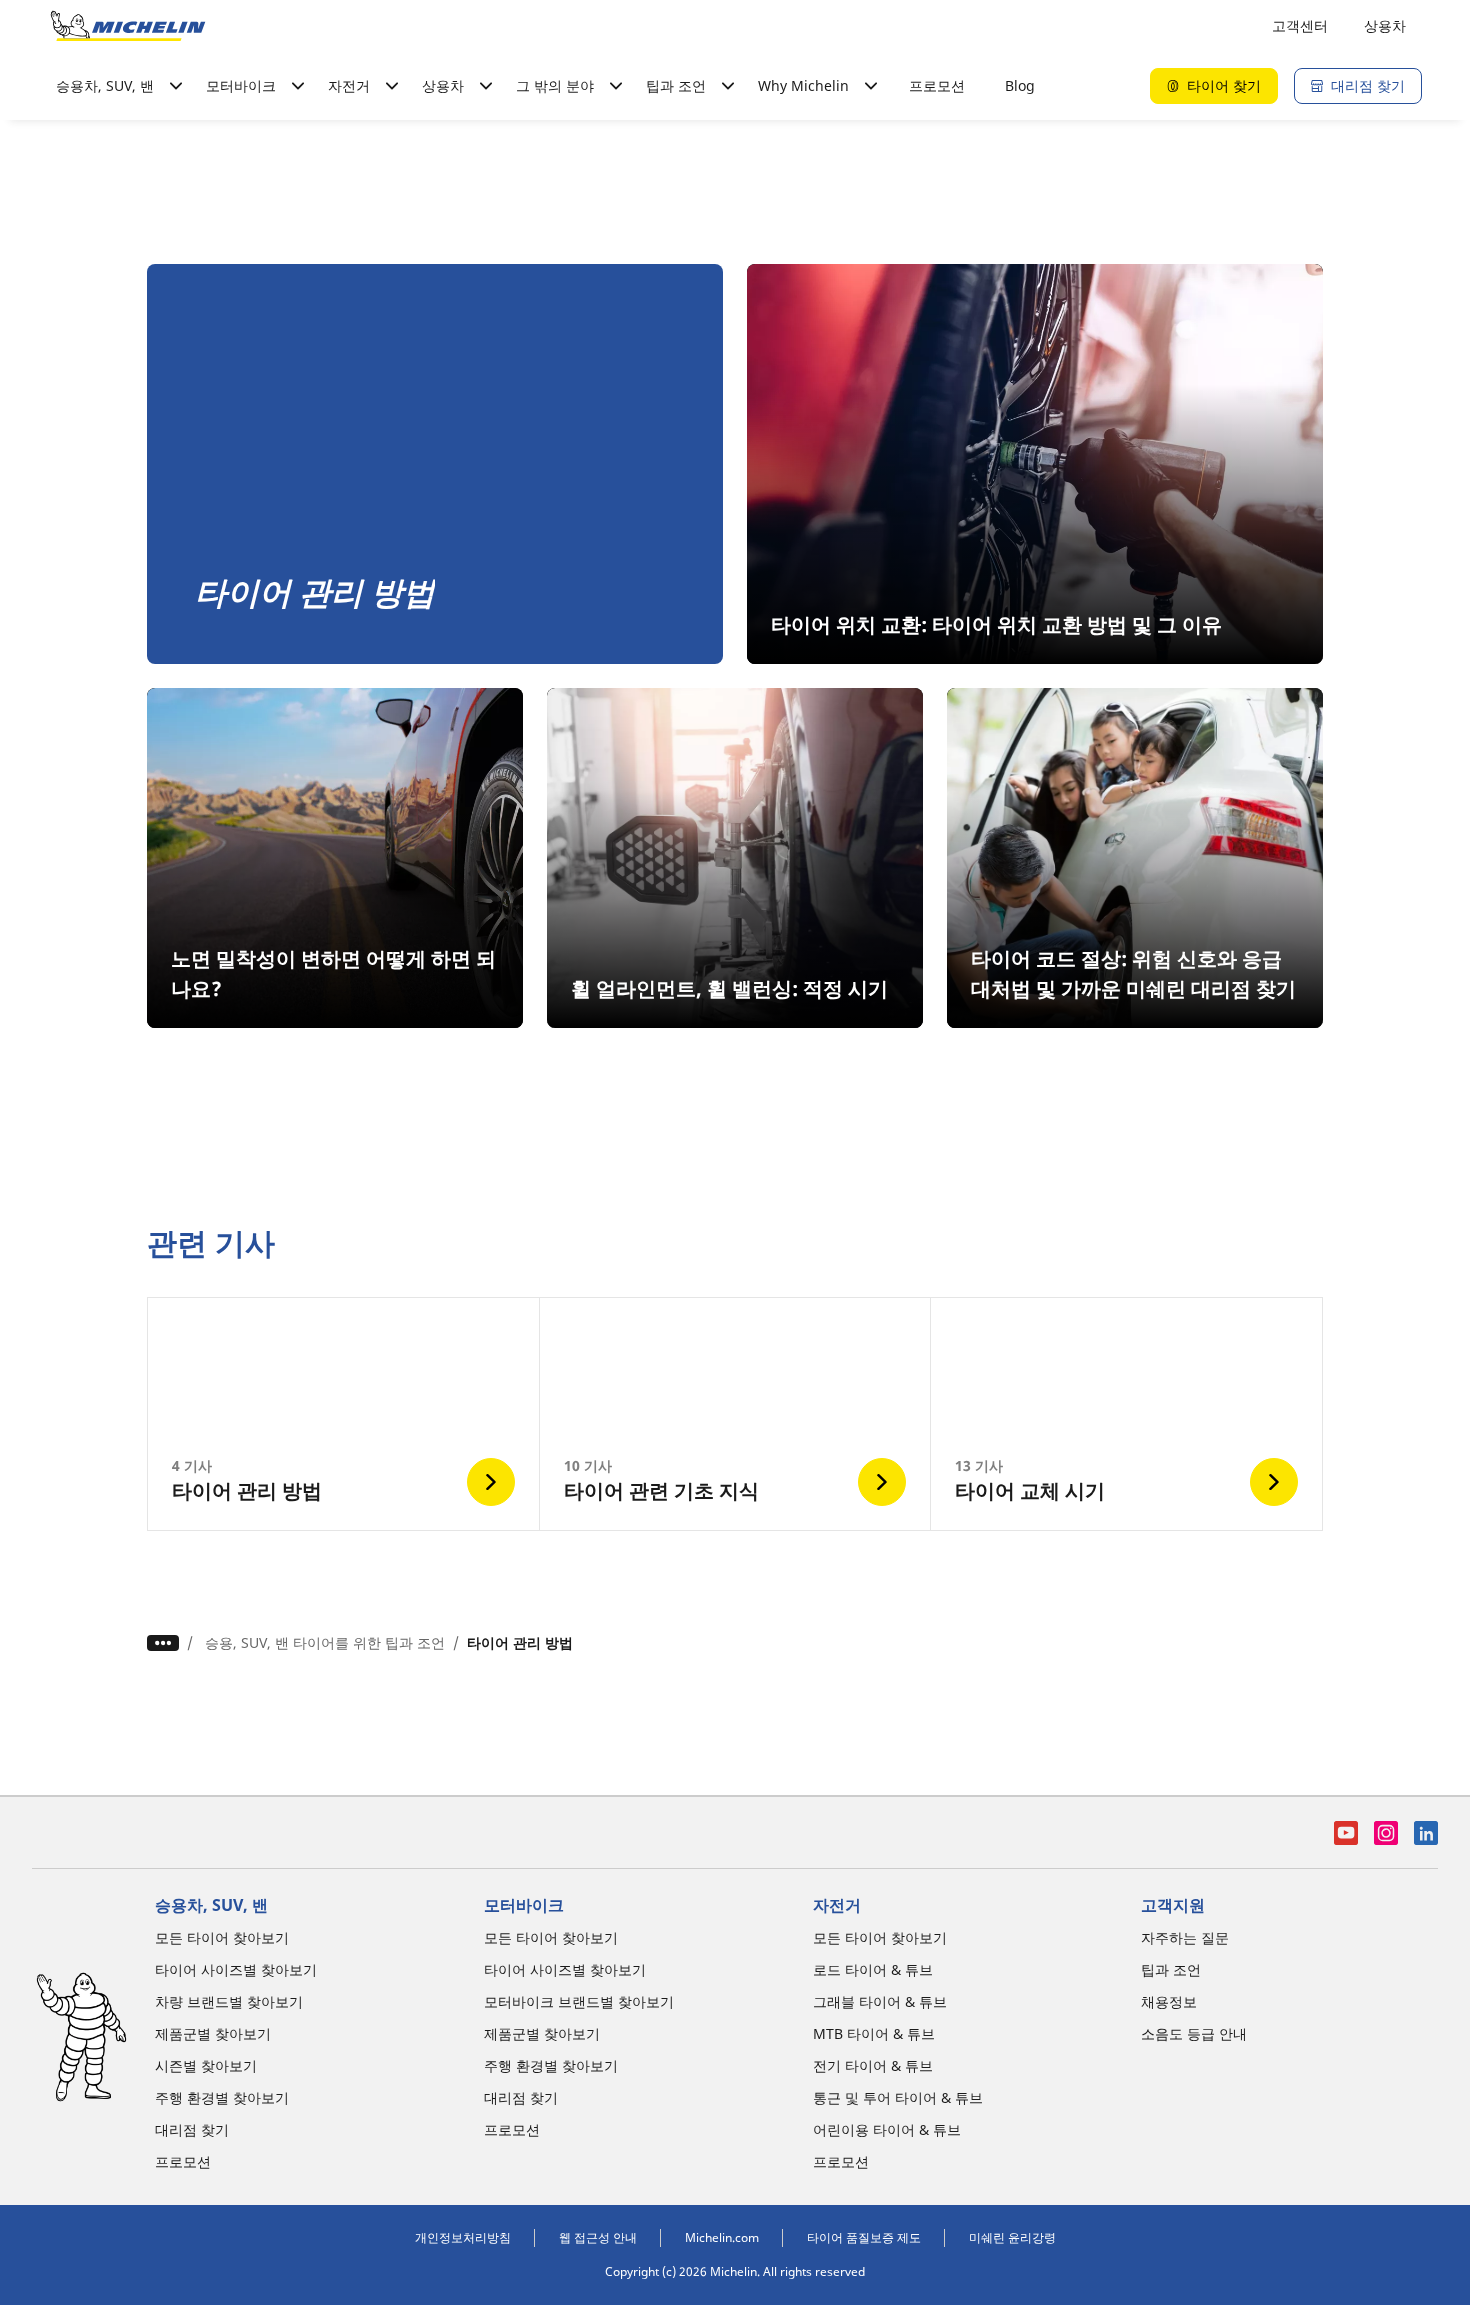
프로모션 (937, 85)
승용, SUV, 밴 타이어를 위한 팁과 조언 (325, 1642)
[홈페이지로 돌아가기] (128, 26)
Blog (1020, 85)
